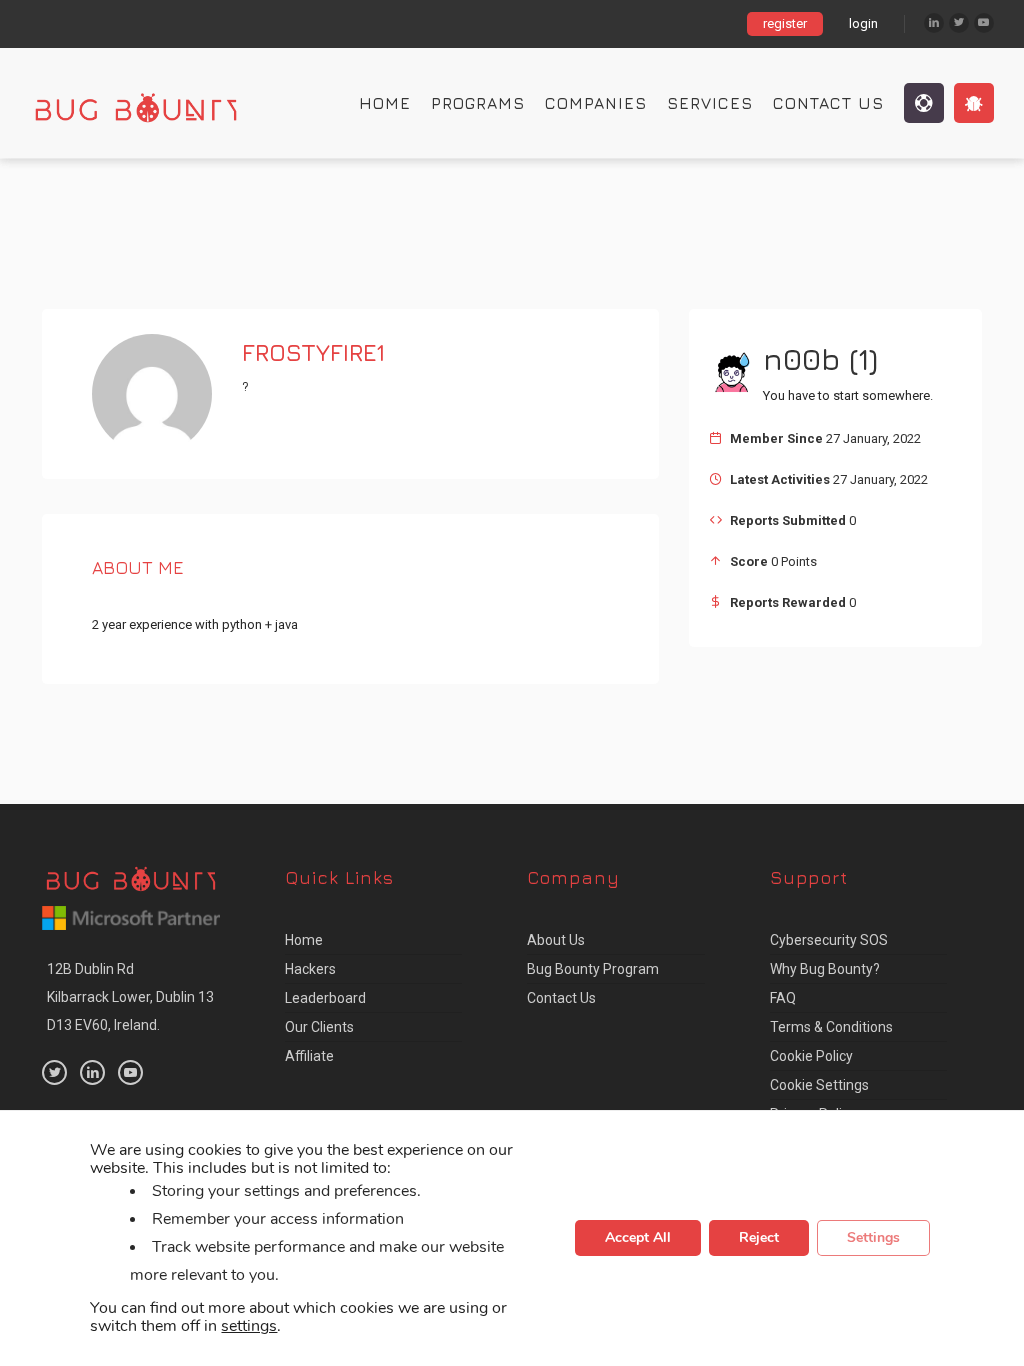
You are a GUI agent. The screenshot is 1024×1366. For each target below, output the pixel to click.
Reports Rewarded (788, 602)
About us (556, 940)
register (785, 23)
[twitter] (54, 1072)
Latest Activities (780, 479)
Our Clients (319, 1027)
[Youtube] (984, 23)
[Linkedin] (934, 23)
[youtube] (130, 1072)
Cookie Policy (811, 1056)
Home (385, 103)
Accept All (638, 1238)
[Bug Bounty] (155, 103)
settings (249, 1327)
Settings (873, 1238)
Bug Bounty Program (593, 969)
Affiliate (309, 1056)
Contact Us (828, 103)
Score (749, 561)
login (863, 23)
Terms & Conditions (831, 1027)
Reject (759, 1238)
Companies (596, 103)
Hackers (310, 969)
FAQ (783, 998)
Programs (478, 103)
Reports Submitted (788, 520)
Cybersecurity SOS (829, 940)
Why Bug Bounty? (825, 969)
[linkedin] (92, 1072)
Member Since (776, 438)
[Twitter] (959, 23)
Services (710, 103)
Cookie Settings (819, 1085)
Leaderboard (325, 998)
